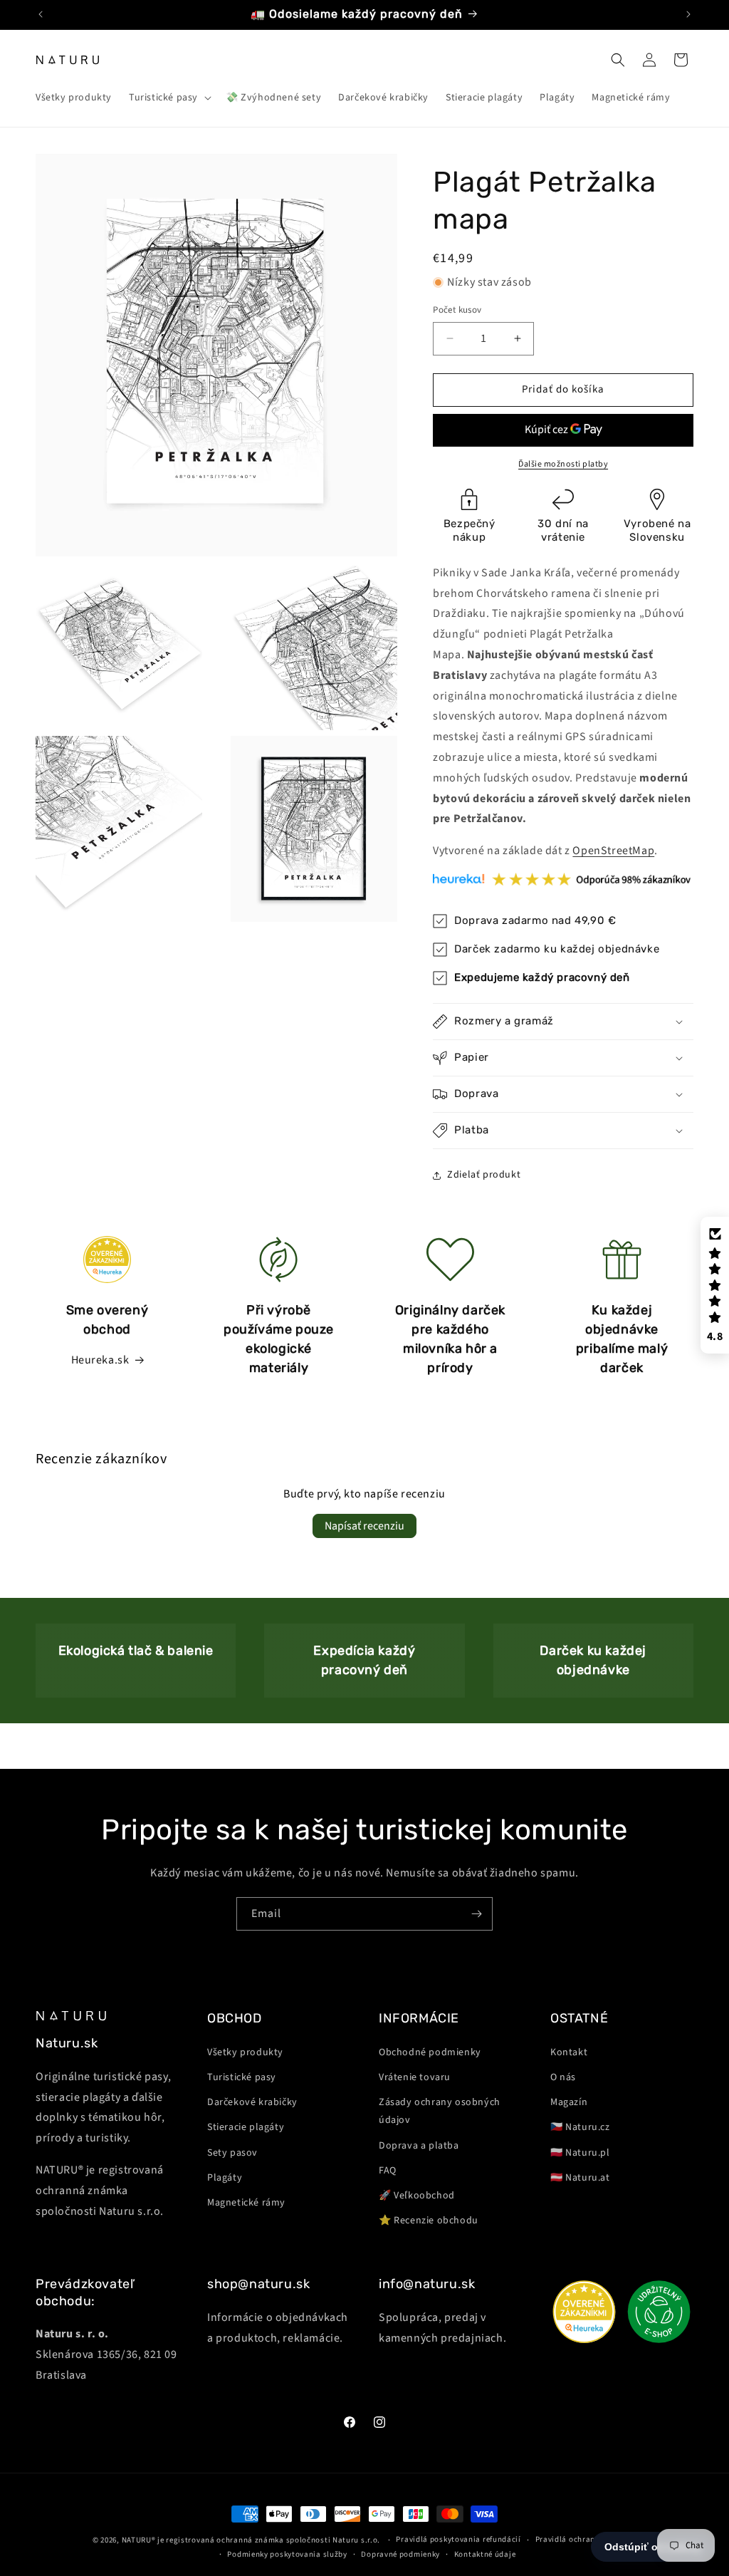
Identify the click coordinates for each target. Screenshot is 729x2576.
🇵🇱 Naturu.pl (580, 2153)
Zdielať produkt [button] (484, 1175)
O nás (563, 2077)
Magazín (569, 2102)
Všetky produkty (245, 2052)
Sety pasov (232, 2153)
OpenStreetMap (613, 851)
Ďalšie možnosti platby (563, 464)
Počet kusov (457, 310)
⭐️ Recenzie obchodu (429, 2221)
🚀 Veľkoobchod (417, 2196)
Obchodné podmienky (430, 2052)
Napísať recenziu (364, 1526)
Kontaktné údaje (485, 2554)
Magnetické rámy (246, 2203)
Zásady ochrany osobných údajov (440, 2111)
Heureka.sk (100, 1360)
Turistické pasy (242, 2077)
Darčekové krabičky (252, 2102)
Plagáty (225, 2178)
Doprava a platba (419, 2146)
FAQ (388, 2171)
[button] (169, 98)
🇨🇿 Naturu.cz (580, 2127)
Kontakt (569, 2052)
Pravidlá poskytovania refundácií (458, 2539)
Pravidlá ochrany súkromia (586, 2539)
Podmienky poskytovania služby (287, 2554)
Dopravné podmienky (400, 2554)
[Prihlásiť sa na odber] (476, 1914)
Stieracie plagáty (246, 2127)
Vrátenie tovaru (415, 2077)
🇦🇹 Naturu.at (580, 2178)
